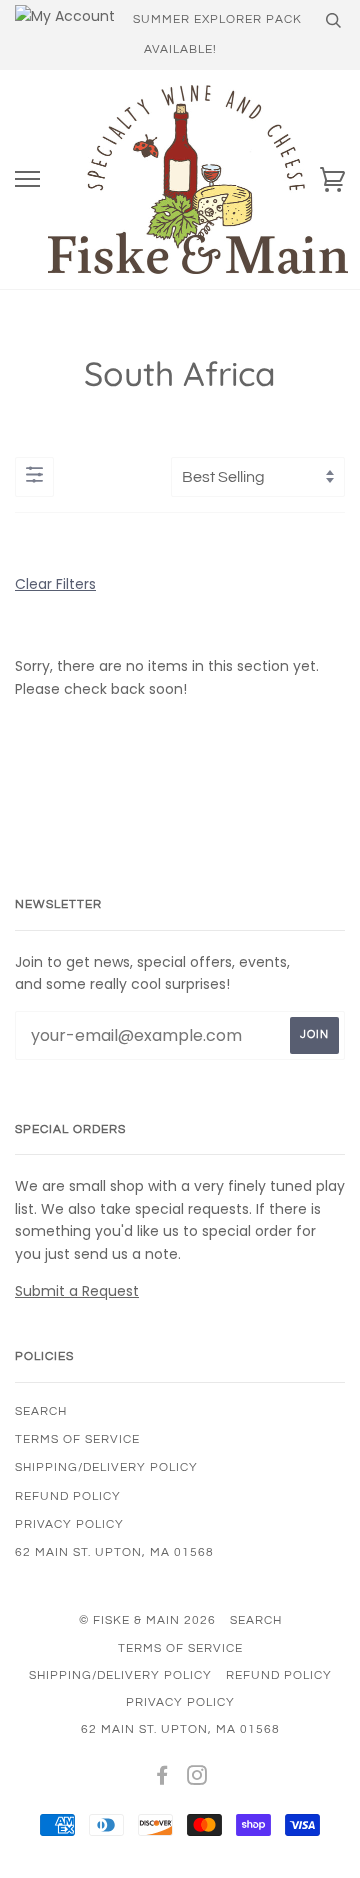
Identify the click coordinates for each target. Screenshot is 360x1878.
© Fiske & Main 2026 (147, 1620)
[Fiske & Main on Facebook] (162, 1779)
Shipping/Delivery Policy (106, 1467)
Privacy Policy (69, 1524)
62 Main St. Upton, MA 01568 (114, 1552)
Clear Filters (55, 584)
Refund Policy (68, 1496)
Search (41, 1411)
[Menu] (27, 179)
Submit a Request (77, 1291)
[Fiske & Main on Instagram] (197, 1779)
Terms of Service (77, 1439)
